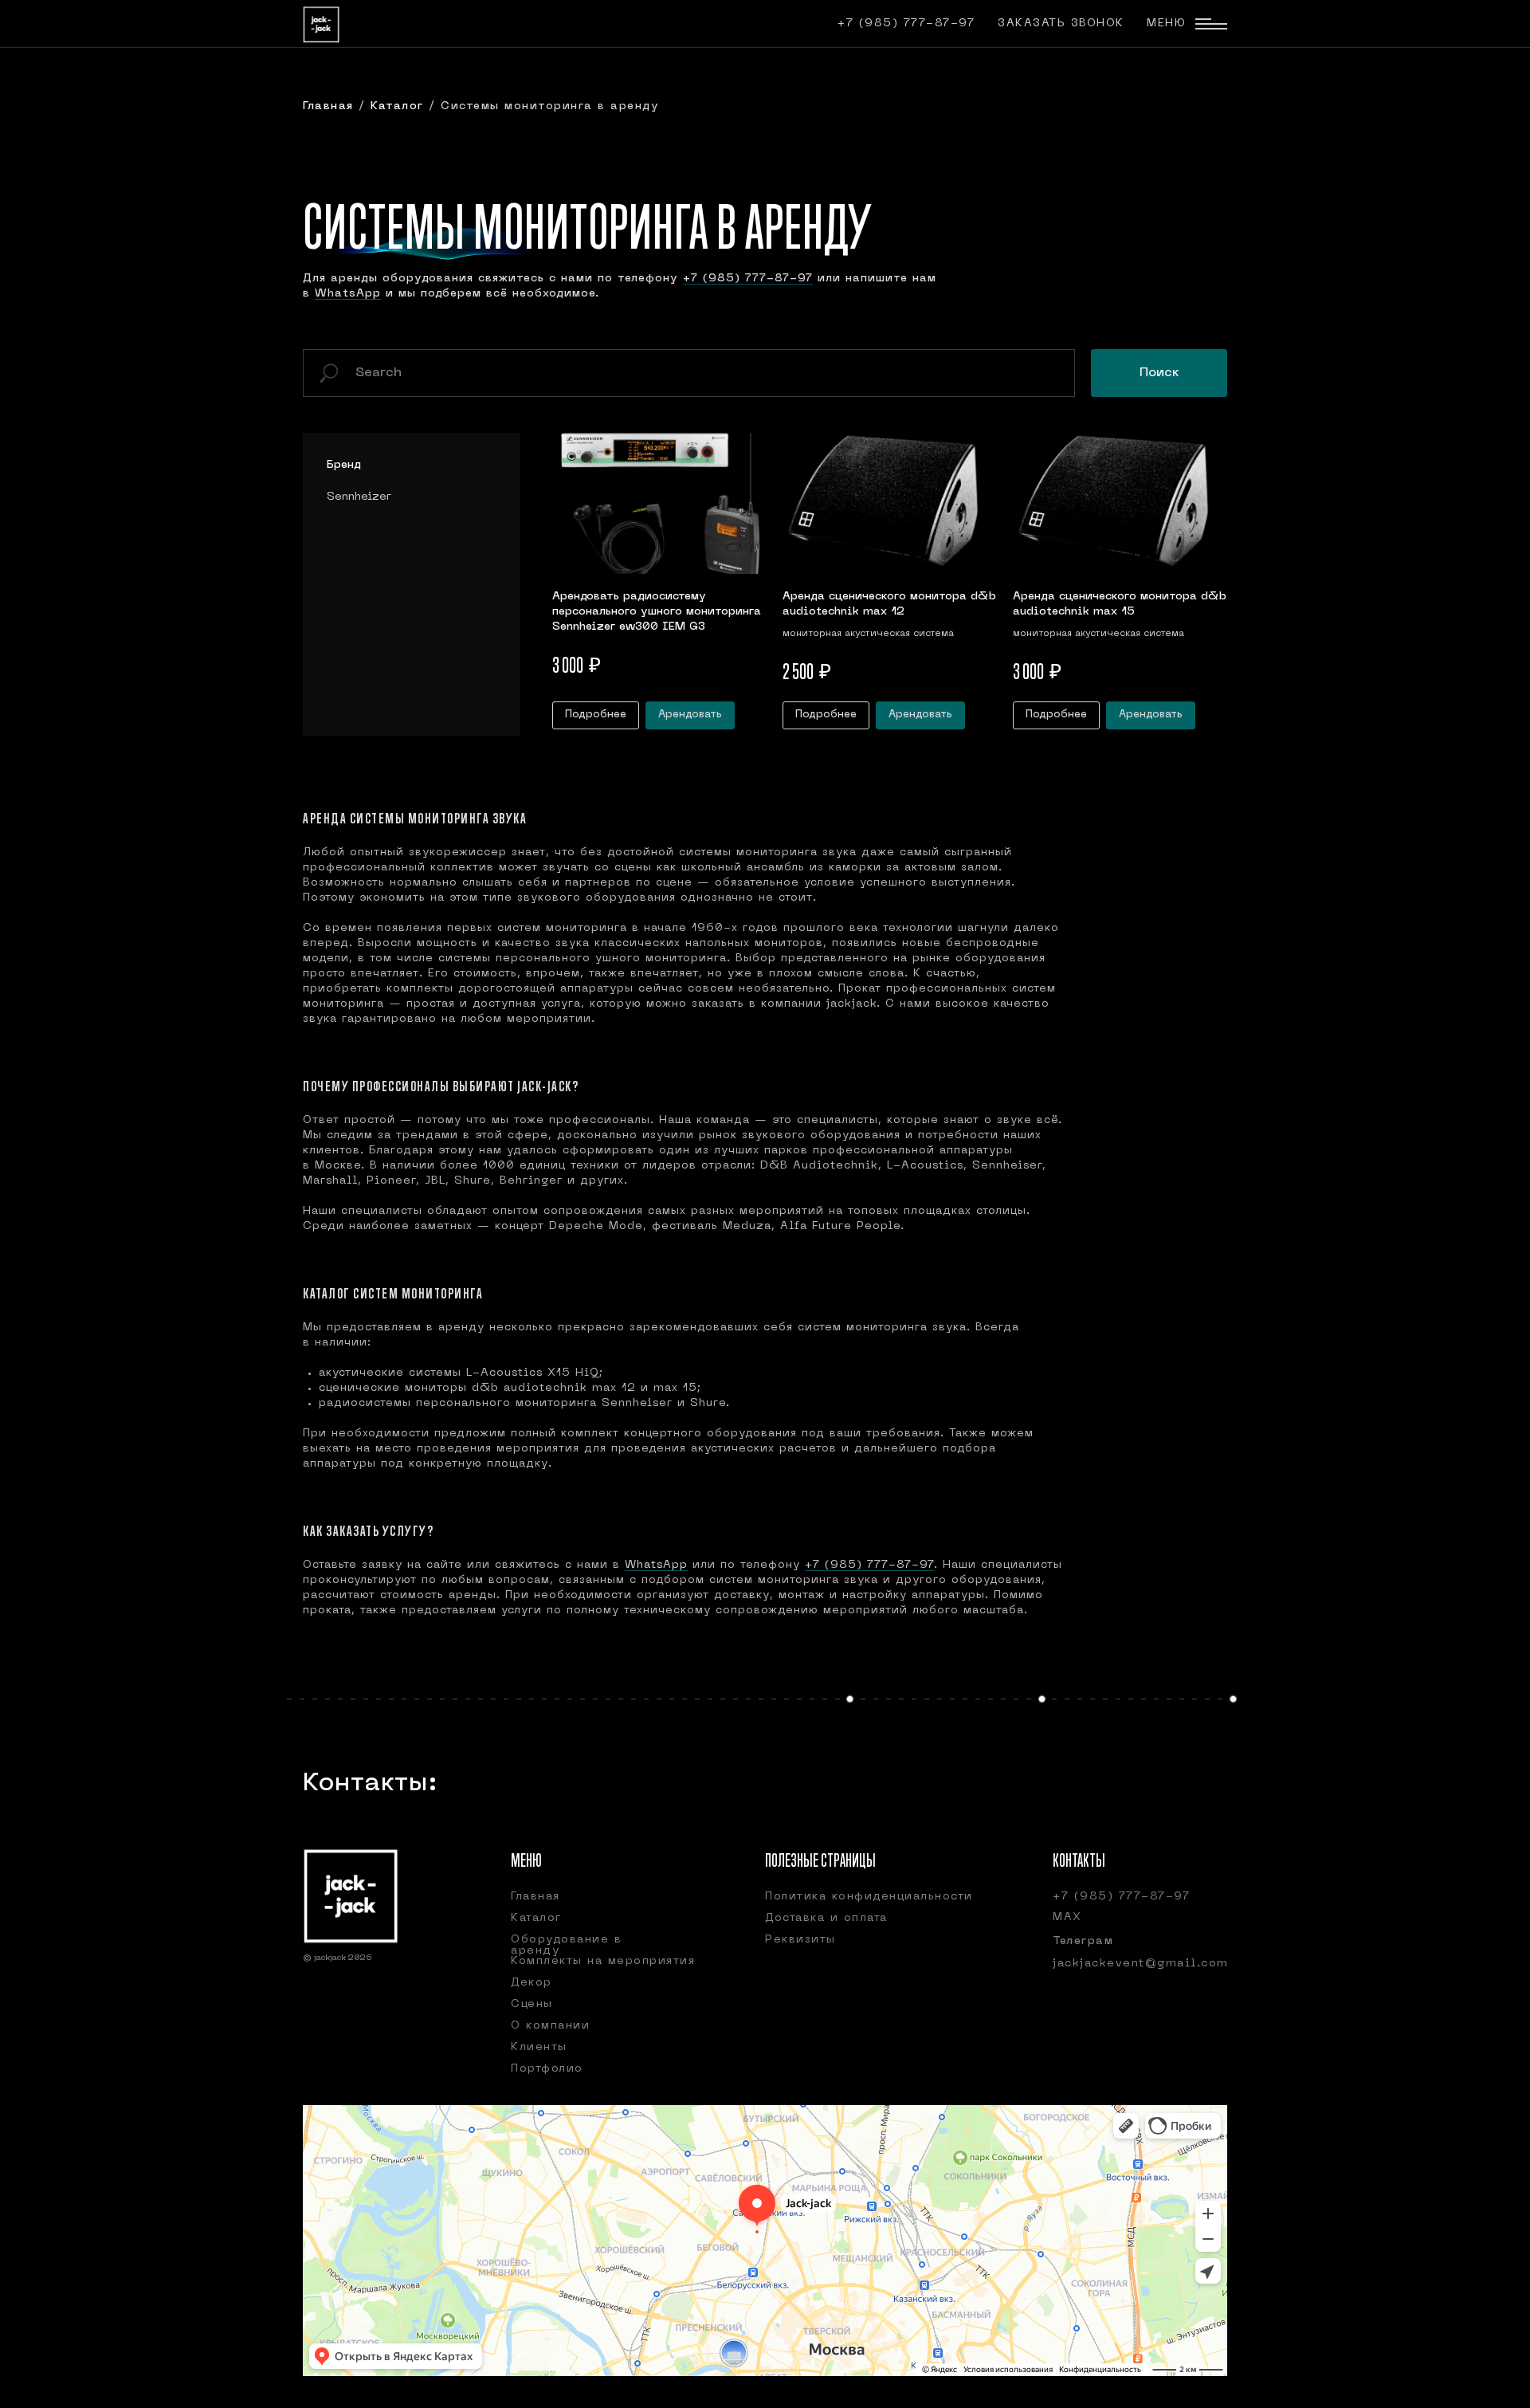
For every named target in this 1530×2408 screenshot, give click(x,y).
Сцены (532, 2004)
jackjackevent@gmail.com (1141, 1964)
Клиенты (539, 2047)
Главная (331, 106)
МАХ (1067, 1917)
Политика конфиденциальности (869, 1897)
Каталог (397, 106)
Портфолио (547, 2069)
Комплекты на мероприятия (603, 1961)
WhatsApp (348, 294)
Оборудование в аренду (566, 1945)
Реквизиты (800, 1940)
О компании (550, 2026)
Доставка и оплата (826, 1918)
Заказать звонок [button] (1061, 24)
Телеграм (1083, 1941)
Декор (532, 1983)
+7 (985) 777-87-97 (906, 24)
